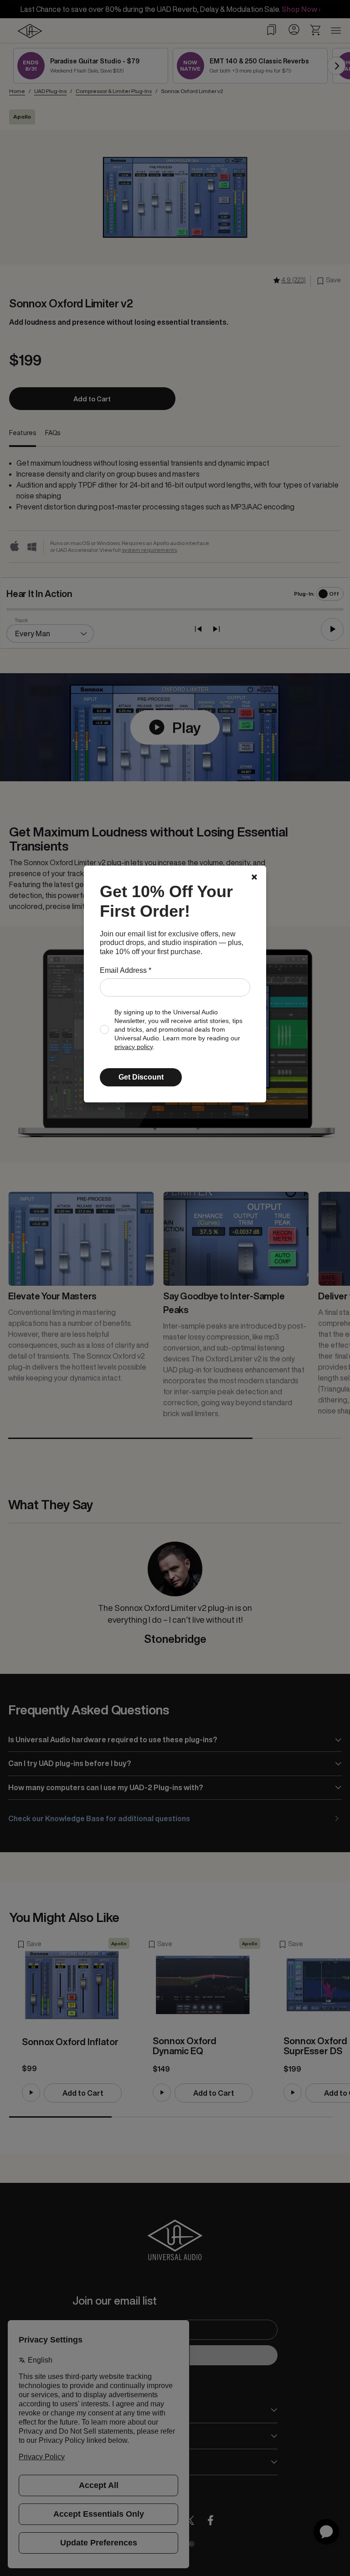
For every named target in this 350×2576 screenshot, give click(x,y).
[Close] (254, 877)
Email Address (126, 970)
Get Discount (141, 1077)
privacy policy (134, 1047)
